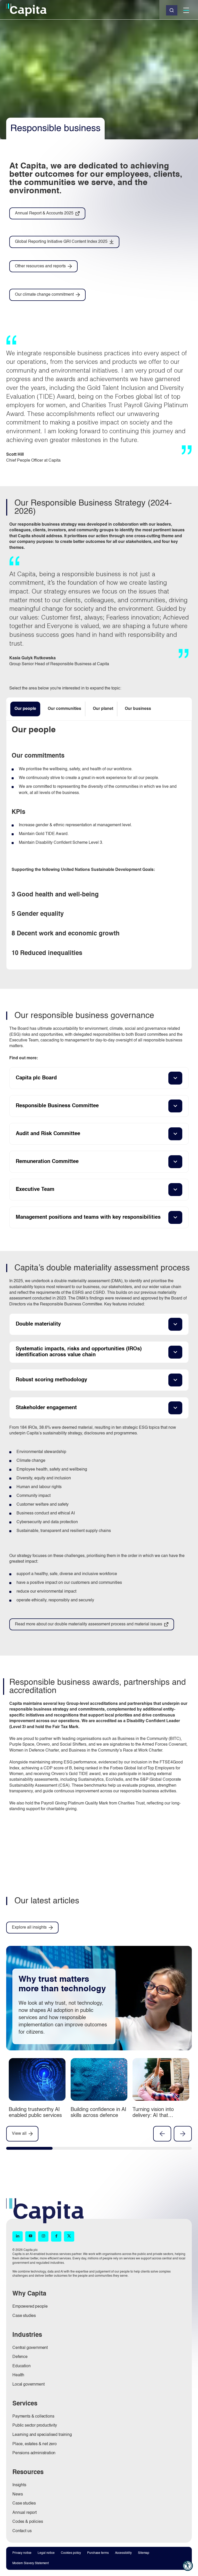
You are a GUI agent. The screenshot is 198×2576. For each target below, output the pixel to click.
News (18, 2494)
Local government (28, 2385)
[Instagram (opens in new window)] (43, 2236)
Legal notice (46, 2553)
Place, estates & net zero (35, 2444)
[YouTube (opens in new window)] (30, 2236)
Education (22, 2366)
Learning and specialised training (42, 2435)
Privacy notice (22, 2553)
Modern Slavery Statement (31, 2563)
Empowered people (30, 2307)
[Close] (172, 10)
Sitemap (144, 2553)
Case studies (24, 2316)
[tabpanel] (99, 845)
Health (18, 2375)
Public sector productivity (35, 2426)
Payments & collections (33, 2417)
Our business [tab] (138, 709)
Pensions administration (34, 2453)
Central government (30, 2348)
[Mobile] (186, 10)
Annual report (24, 2513)
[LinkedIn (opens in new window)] (18, 2236)
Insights (19, 2485)
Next (183, 2134)
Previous (162, 2134)
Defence (20, 2357)
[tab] (29, 2149)
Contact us (22, 2531)
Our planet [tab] (103, 709)
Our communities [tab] (64, 709)
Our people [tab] (25, 709)
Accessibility (123, 2553)
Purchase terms (98, 2553)
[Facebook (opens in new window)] (56, 2236)
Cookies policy (71, 2553)
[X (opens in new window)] (69, 2236)
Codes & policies (28, 2522)
